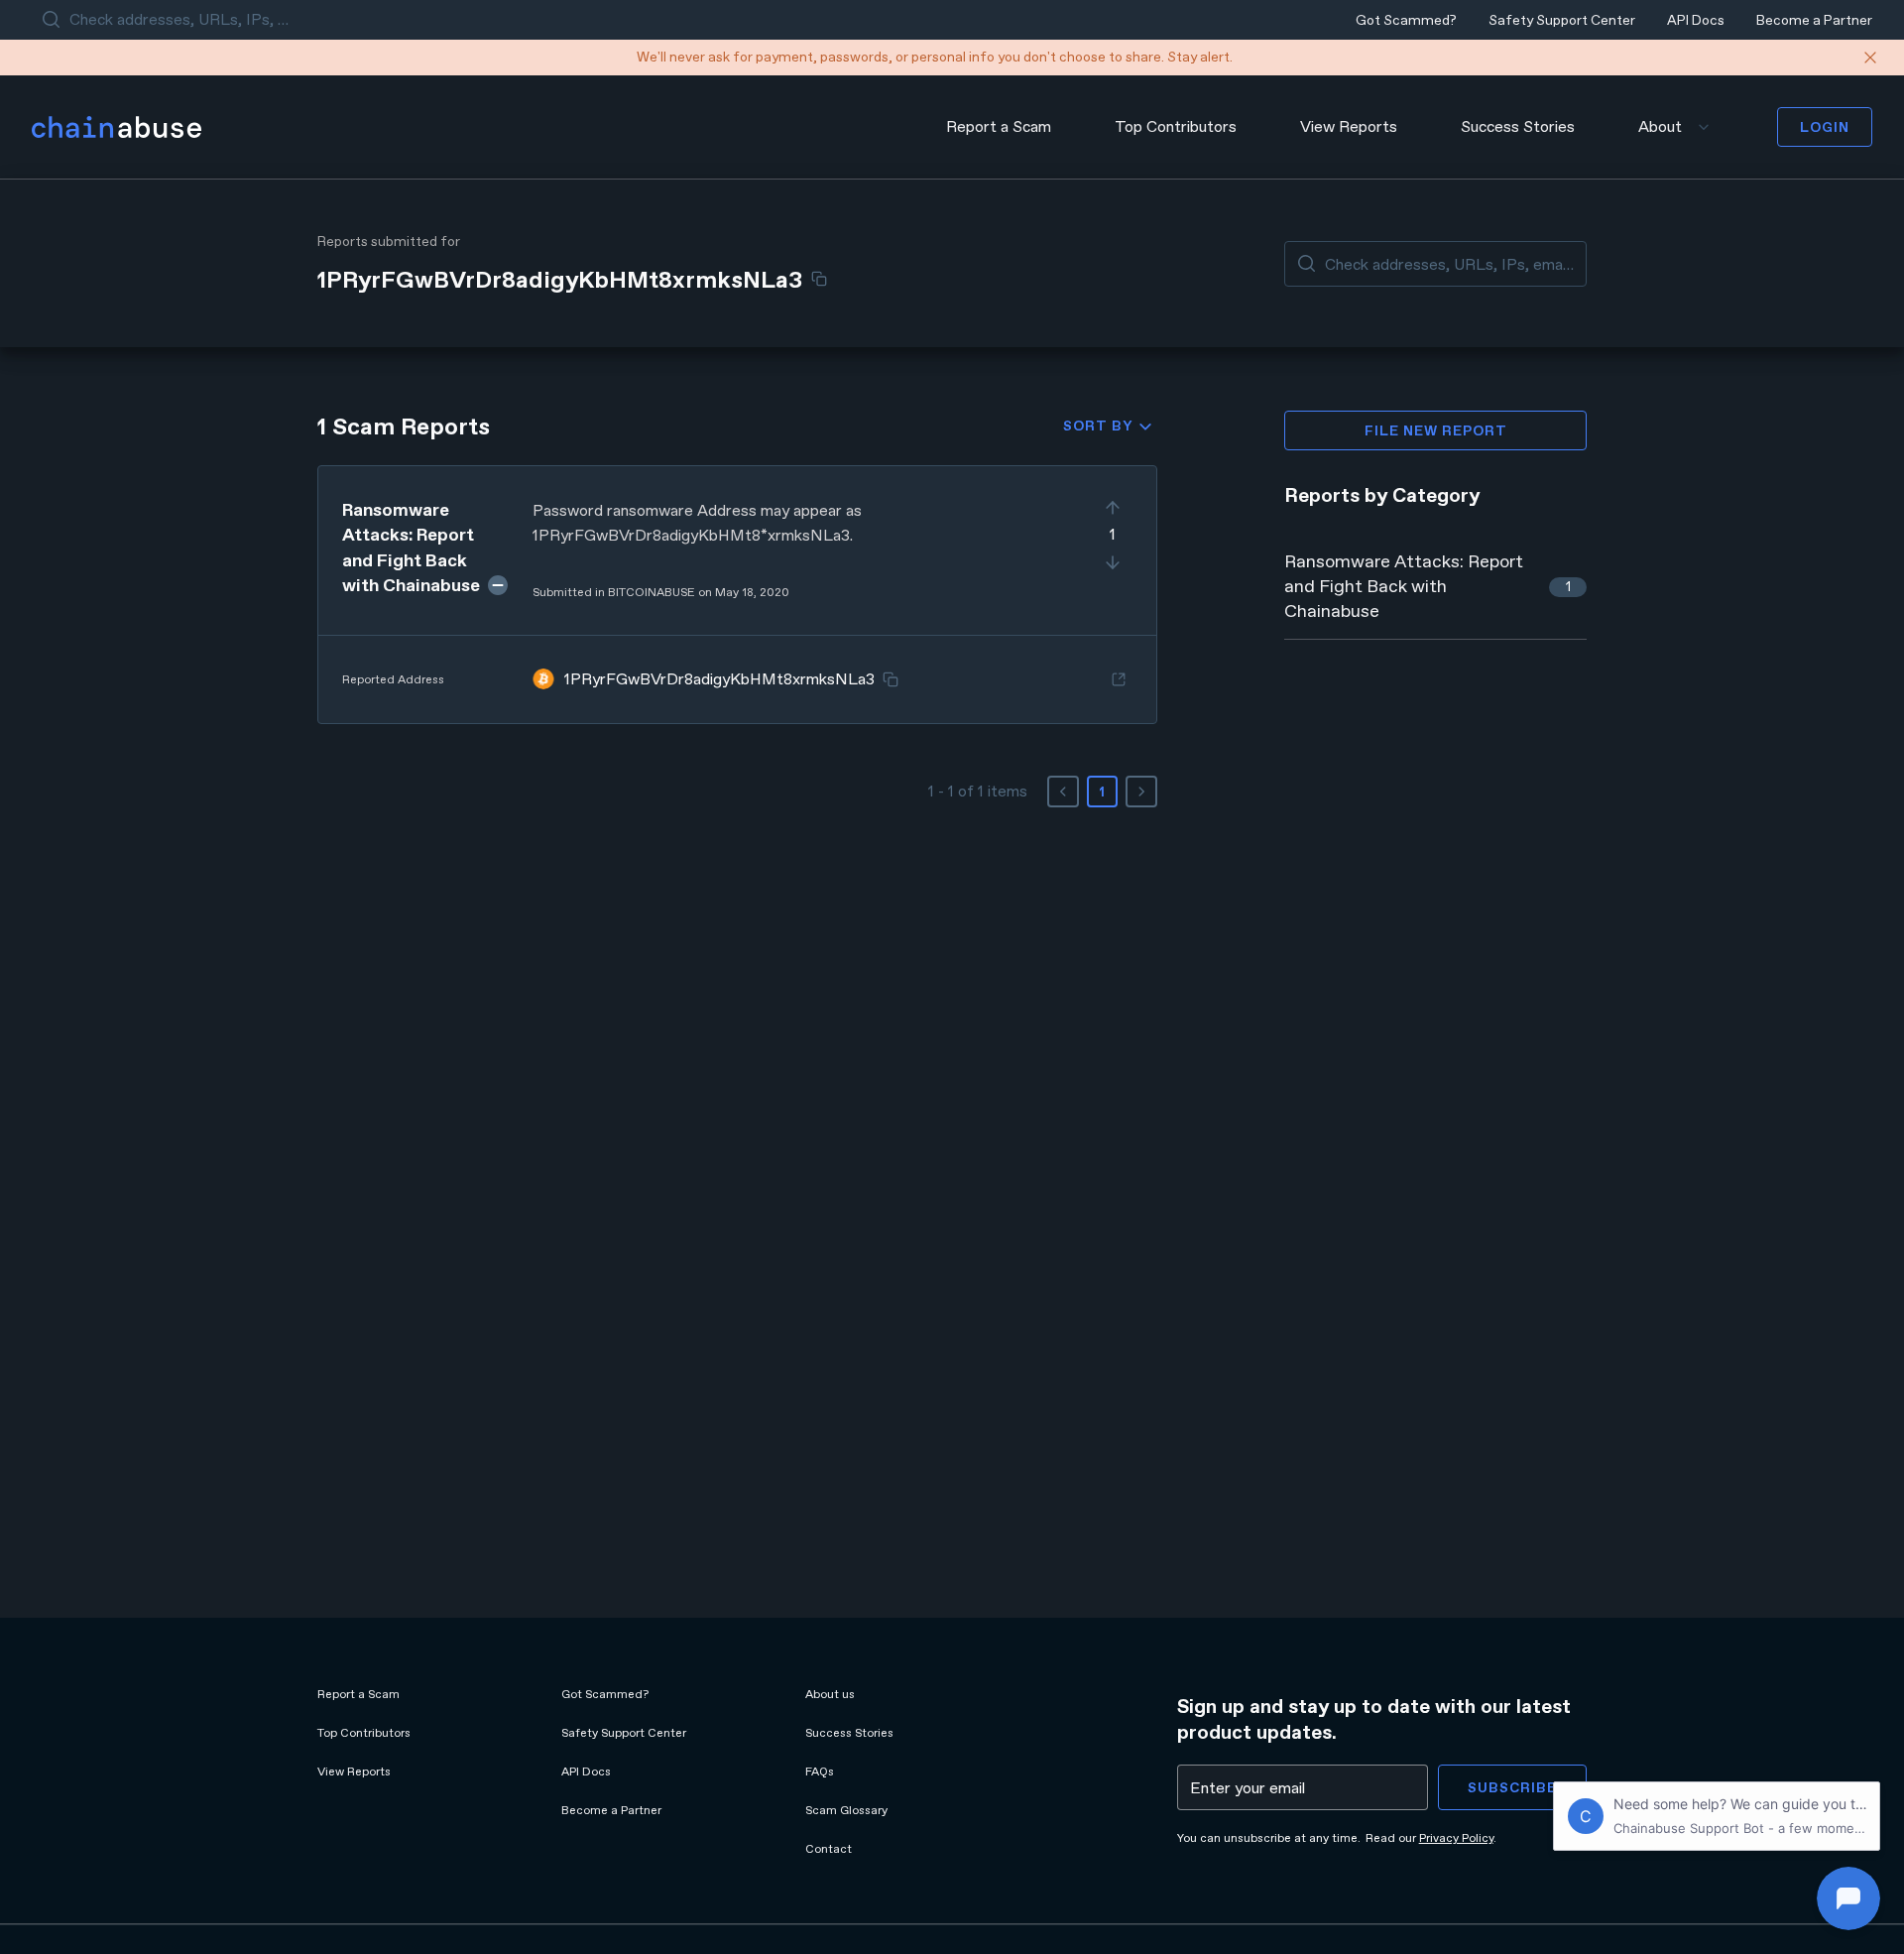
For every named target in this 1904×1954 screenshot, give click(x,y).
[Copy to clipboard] (819, 279)
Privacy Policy (1456, 1838)
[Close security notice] (1870, 58)
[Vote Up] (1113, 508)
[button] (737, 595)
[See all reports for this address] (1119, 679)
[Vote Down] (1113, 562)
